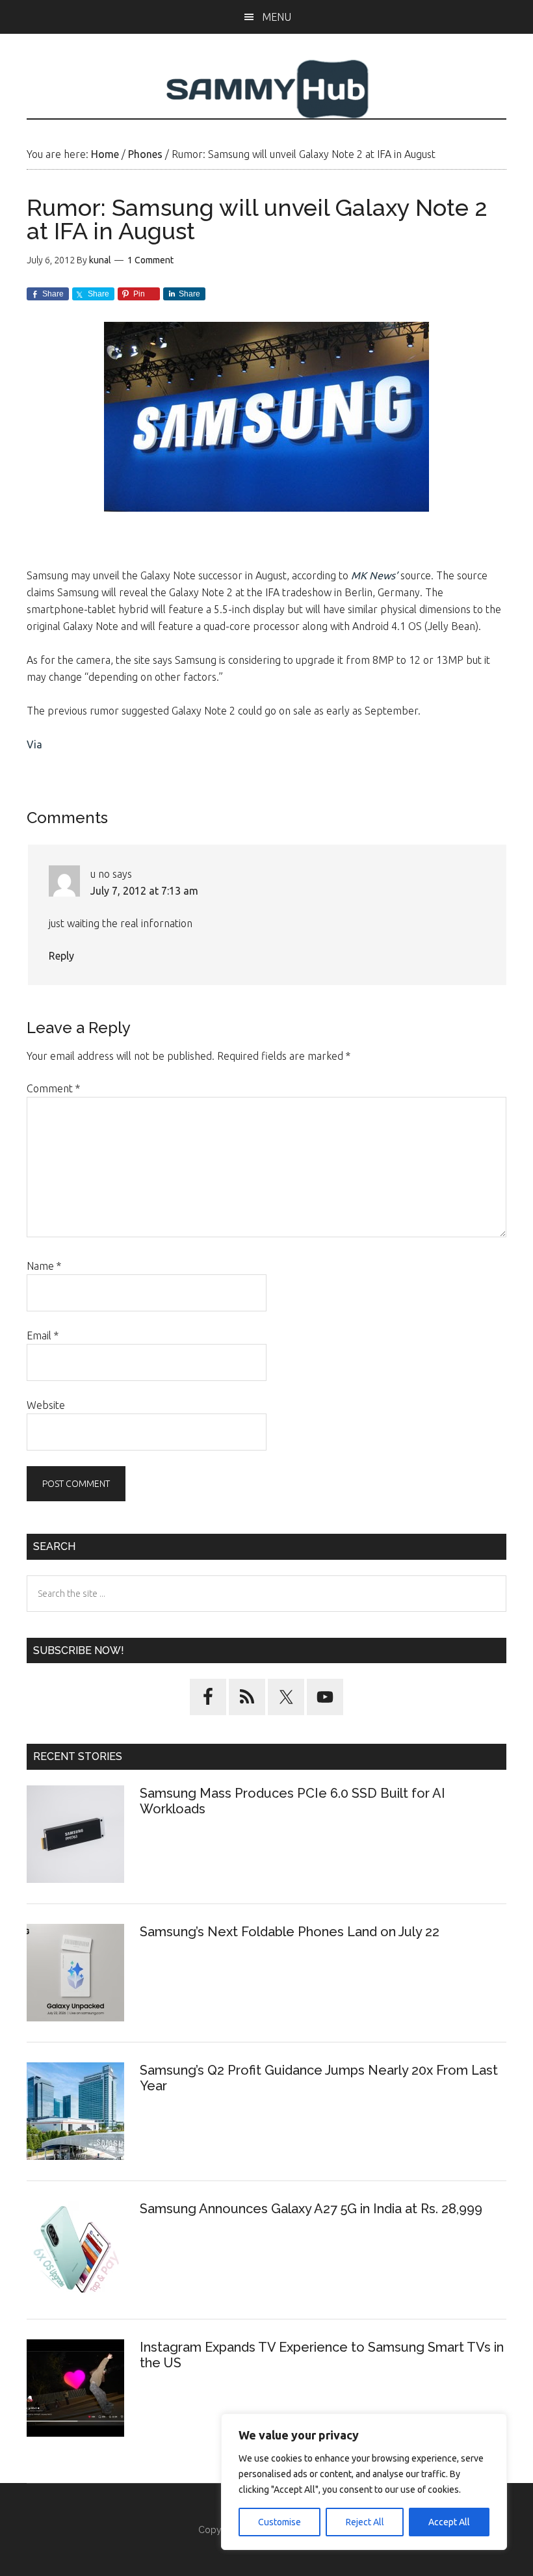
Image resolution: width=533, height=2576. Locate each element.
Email (43, 1335)
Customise (279, 2522)
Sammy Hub (266, 89)
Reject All (365, 2522)
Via (34, 744)
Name (44, 1266)
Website (46, 1405)
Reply (61, 956)
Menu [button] (277, 17)
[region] (364, 2482)
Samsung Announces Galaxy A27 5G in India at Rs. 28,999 (313, 2209)
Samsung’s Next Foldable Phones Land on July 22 (290, 1932)
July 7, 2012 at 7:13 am (144, 891)
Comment (53, 1088)
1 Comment (150, 260)
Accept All (449, 2522)
